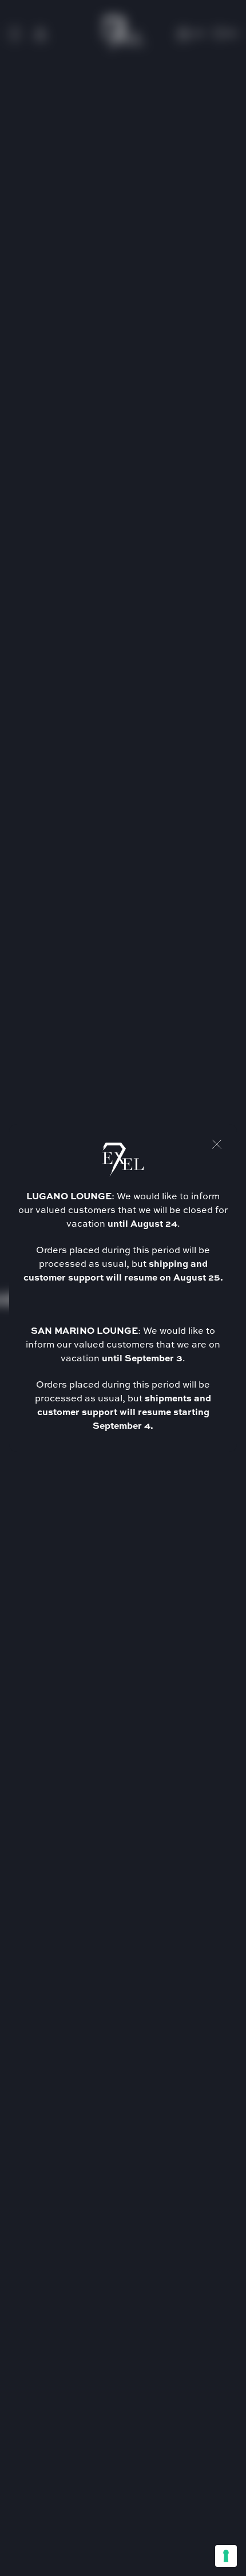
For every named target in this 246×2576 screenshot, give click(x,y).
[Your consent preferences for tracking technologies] (226, 2556)
